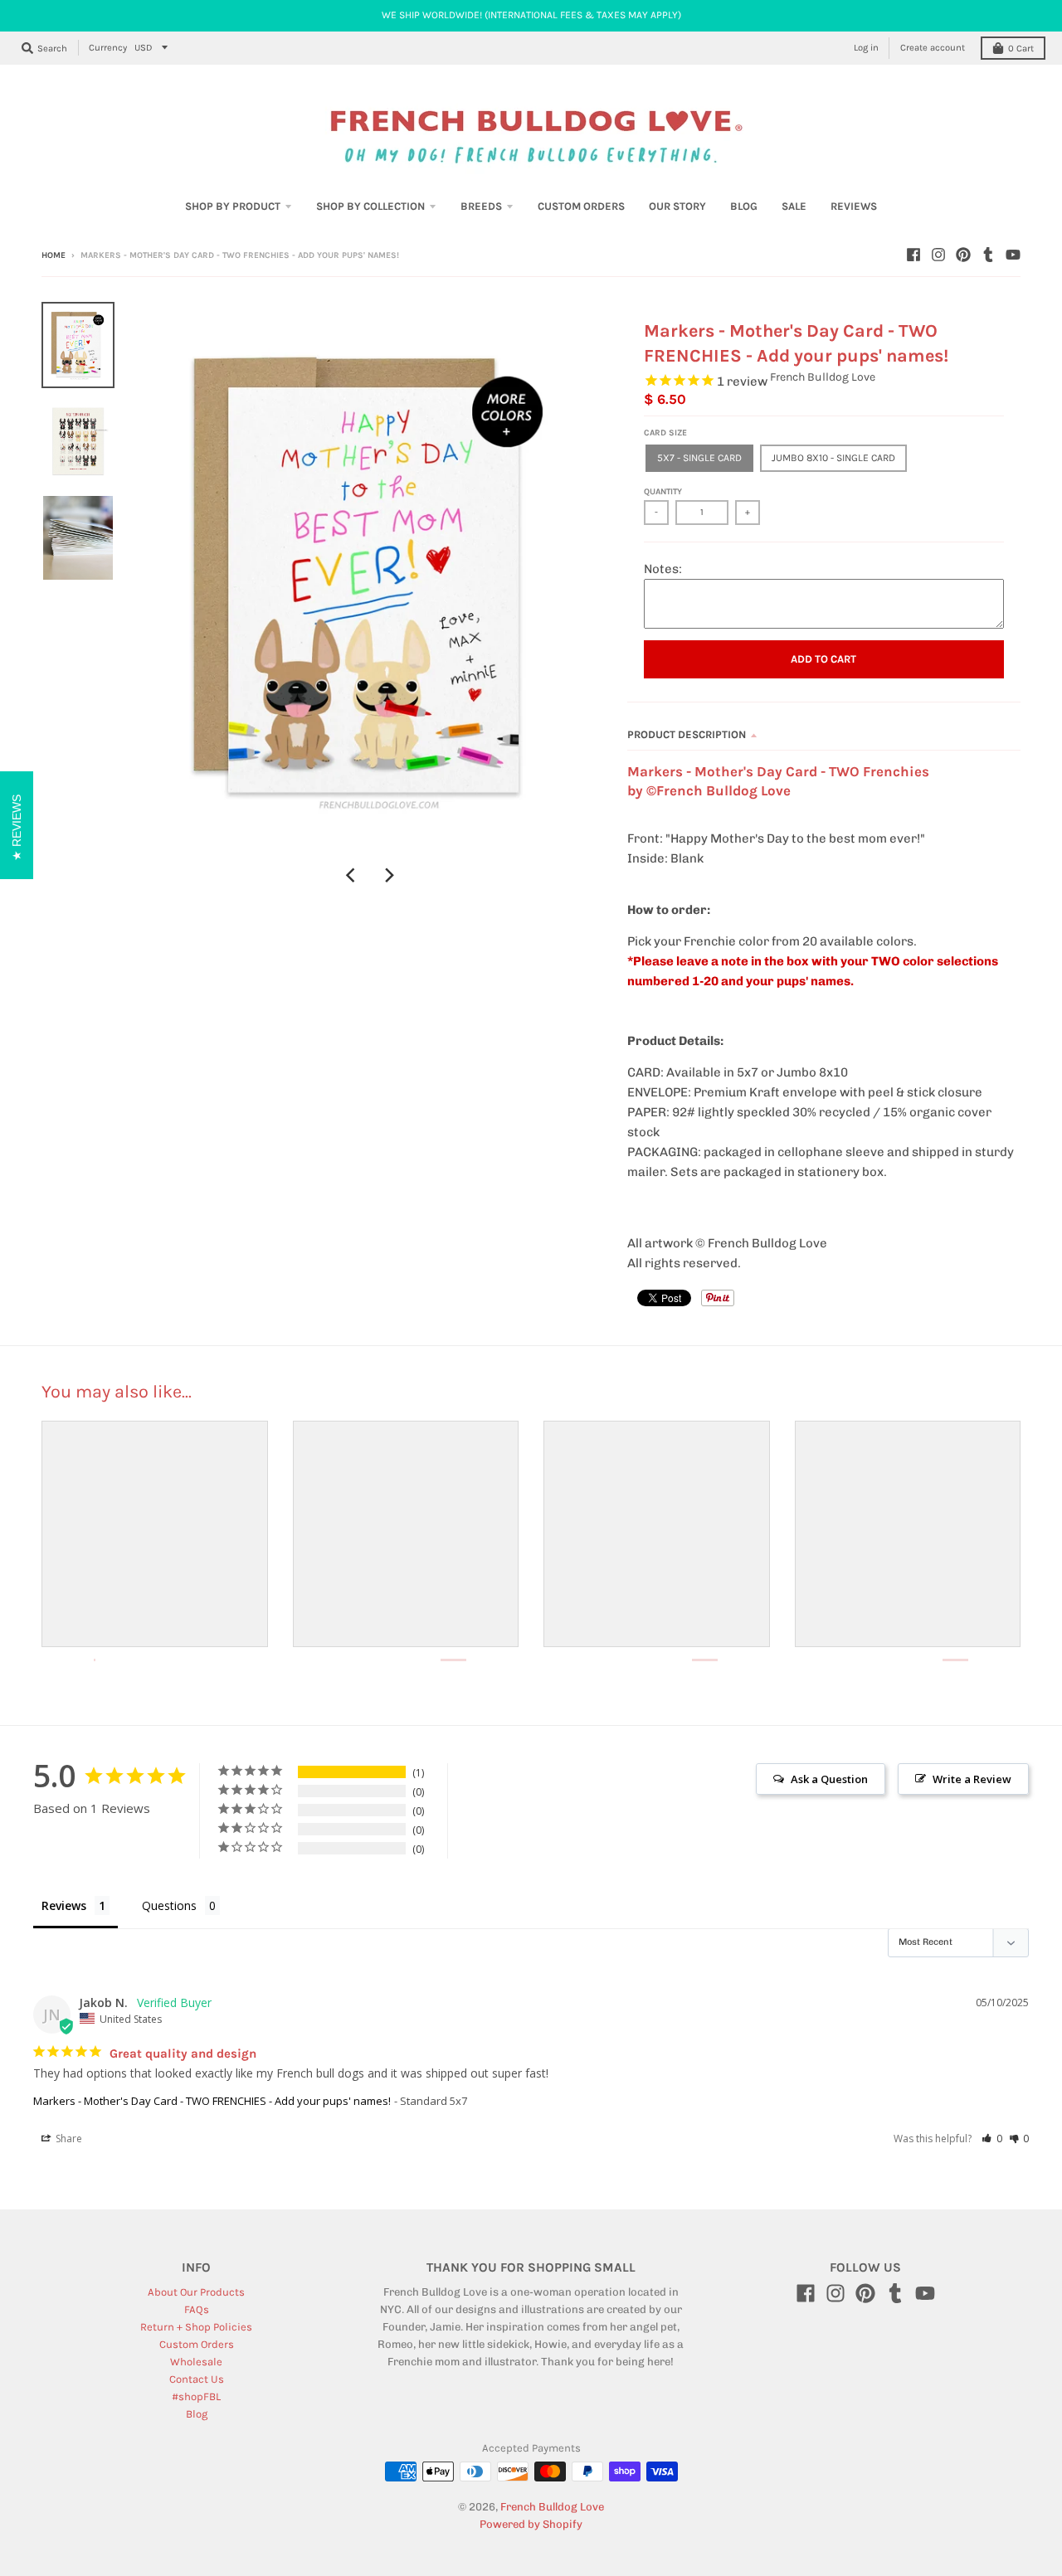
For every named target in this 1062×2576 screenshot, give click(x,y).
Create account (933, 48)
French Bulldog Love (823, 377)
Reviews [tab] (64, 1905)
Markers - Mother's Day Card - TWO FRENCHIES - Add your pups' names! (212, 2101)
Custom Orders (197, 2344)
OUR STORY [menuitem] (677, 206)
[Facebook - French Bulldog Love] (913, 255)
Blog (197, 2414)
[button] (992, 2139)
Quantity (663, 492)
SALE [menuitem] (794, 206)
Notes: (663, 569)
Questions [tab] (169, 1905)
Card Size (665, 433)
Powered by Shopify (531, 2524)
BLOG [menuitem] (744, 206)
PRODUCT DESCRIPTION (687, 734)
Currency (108, 48)
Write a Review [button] (972, 1779)
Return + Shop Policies (196, 2327)
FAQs (197, 2309)
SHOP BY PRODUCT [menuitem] (233, 206)
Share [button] (68, 2139)
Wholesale (196, 2362)
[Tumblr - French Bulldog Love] (988, 255)
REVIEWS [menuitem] (854, 206)
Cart (1021, 49)
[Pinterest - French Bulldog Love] (963, 255)
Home (54, 255)
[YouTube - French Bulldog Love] (1013, 255)
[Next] (389, 875)
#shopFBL (196, 2396)
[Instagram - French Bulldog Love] (938, 255)
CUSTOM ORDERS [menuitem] (581, 206)
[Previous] (353, 875)
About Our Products (196, 2292)
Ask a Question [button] (829, 1779)
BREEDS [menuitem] (481, 206)
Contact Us (197, 2379)
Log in (866, 48)
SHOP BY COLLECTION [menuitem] (370, 206)
